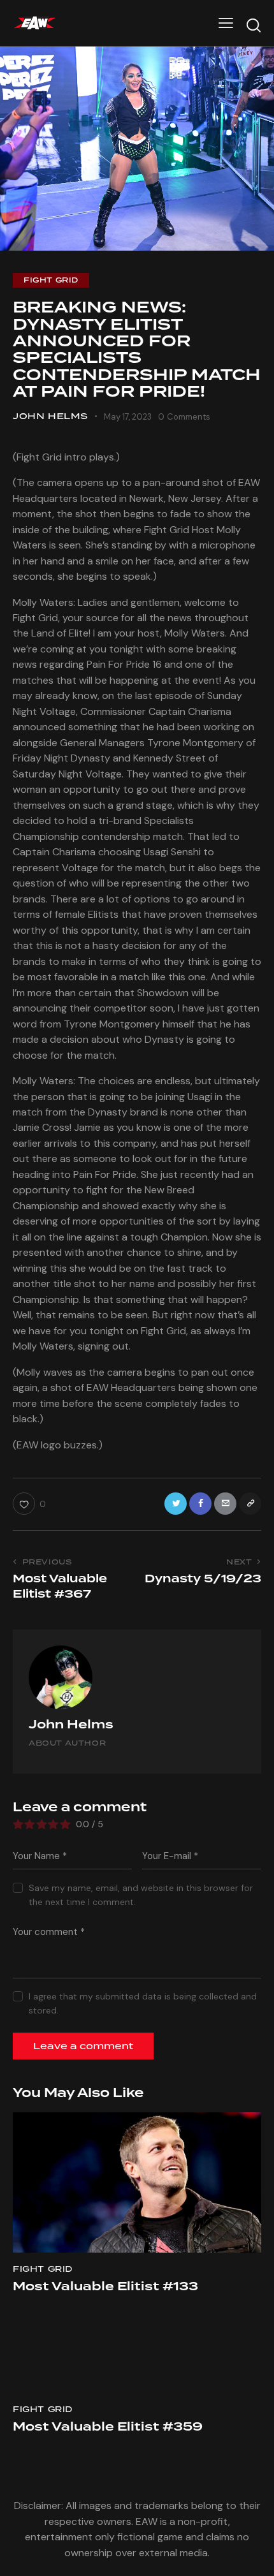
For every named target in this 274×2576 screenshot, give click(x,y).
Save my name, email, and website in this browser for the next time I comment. (141, 1895)
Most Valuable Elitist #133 (105, 2286)
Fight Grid (51, 280)
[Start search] (254, 25)
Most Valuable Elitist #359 (108, 2427)
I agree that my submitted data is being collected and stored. (143, 2003)
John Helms (71, 1724)
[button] (226, 23)
